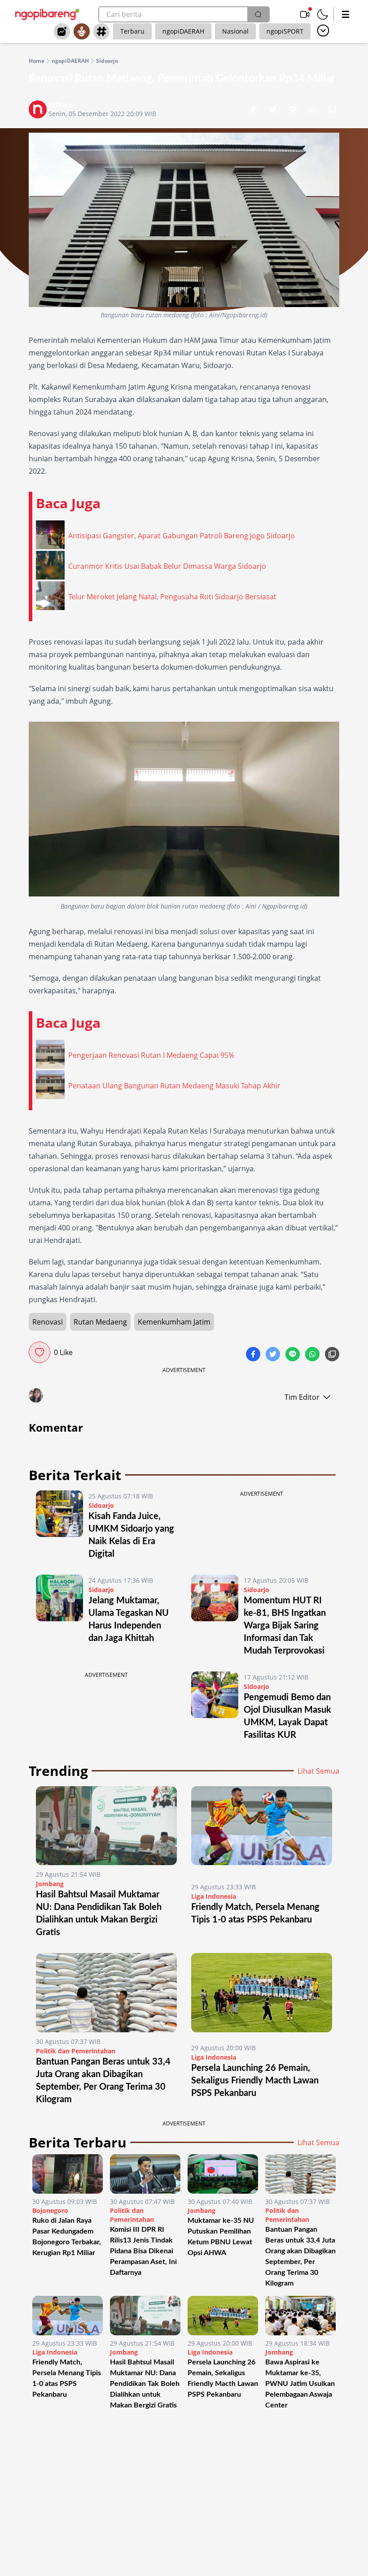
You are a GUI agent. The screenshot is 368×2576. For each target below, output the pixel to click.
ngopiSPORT (285, 31)
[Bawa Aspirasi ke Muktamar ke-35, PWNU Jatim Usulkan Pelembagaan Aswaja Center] (300, 2316)
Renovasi (48, 1322)
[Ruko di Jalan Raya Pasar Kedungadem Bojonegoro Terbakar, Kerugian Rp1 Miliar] (68, 2174)
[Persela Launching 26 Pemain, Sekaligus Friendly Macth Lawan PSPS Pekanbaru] (262, 1996)
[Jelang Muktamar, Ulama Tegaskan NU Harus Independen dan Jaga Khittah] (59, 1616)
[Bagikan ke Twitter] (274, 110)
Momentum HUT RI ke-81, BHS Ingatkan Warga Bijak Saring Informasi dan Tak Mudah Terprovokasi (285, 1626)
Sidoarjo (107, 61)
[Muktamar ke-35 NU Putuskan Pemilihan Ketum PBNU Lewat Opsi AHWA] (223, 2174)
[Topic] (101, 31)
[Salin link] (332, 110)
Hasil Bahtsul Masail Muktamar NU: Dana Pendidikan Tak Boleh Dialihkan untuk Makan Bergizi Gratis (145, 2384)
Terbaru (132, 31)
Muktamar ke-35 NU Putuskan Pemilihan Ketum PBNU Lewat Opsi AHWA (221, 2237)
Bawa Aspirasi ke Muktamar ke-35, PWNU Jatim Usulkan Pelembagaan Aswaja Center (300, 2384)
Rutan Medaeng (100, 1322)
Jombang (50, 1884)
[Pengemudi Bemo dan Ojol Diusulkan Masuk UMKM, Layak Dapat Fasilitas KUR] (215, 1706)
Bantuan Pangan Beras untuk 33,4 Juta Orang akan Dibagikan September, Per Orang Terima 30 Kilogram (300, 2256)
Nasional (235, 31)
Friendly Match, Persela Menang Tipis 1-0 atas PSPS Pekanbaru (67, 2378)
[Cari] (258, 14)
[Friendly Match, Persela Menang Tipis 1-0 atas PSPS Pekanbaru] (262, 1832)
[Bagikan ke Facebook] (254, 110)
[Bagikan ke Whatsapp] (313, 110)
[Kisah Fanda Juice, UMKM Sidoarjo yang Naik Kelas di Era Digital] (59, 1525)
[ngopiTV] (305, 14)
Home (37, 61)
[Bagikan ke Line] (294, 110)
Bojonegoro (50, 2210)
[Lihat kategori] (323, 30)
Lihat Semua (318, 1771)
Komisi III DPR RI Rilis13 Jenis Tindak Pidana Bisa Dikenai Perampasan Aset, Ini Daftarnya (143, 2251)
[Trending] (62, 31)
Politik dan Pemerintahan (76, 2051)
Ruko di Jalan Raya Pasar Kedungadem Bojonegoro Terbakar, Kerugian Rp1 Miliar (67, 2237)
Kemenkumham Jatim (174, 1322)
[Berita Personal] (82, 31)
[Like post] (39, 1352)
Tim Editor (302, 1397)
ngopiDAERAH (183, 31)
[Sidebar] (346, 14)
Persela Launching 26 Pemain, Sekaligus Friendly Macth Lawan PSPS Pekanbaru (255, 2081)
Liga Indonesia (214, 1896)
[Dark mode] (323, 14)
